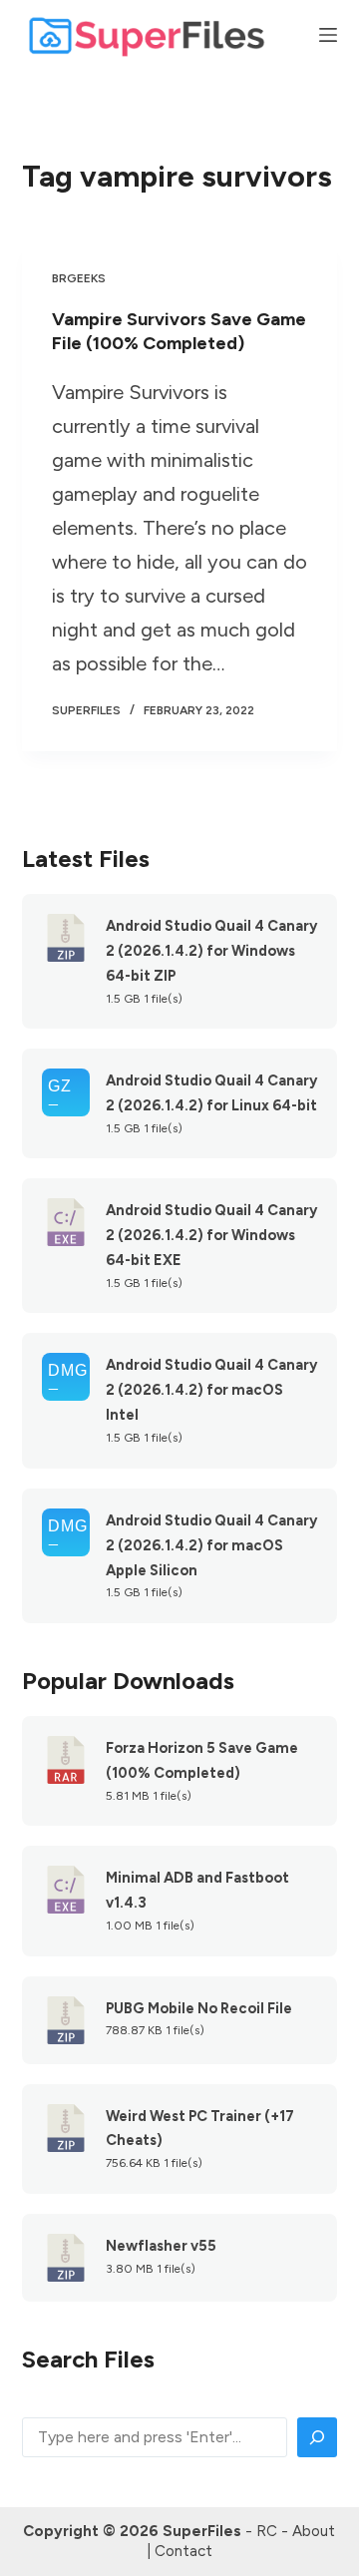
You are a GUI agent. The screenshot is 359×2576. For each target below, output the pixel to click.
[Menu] (328, 35)
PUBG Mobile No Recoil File (199, 2008)
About (314, 2531)
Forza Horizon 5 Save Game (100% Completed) (202, 1760)
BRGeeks (79, 278)
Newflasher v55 (161, 2246)
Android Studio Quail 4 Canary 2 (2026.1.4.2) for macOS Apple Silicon (211, 1545)
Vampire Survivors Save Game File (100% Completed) (179, 331)
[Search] (317, 2437)
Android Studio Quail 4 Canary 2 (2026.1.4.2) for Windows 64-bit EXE (211, 1235)
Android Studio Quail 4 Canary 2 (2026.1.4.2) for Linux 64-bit (211, 1093)
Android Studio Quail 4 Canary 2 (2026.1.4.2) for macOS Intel (211, 1390)
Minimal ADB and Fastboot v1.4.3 (197, 1890)
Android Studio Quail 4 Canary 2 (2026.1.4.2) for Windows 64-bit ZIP (211, 951)
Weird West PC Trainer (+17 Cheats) (200, 2129)
